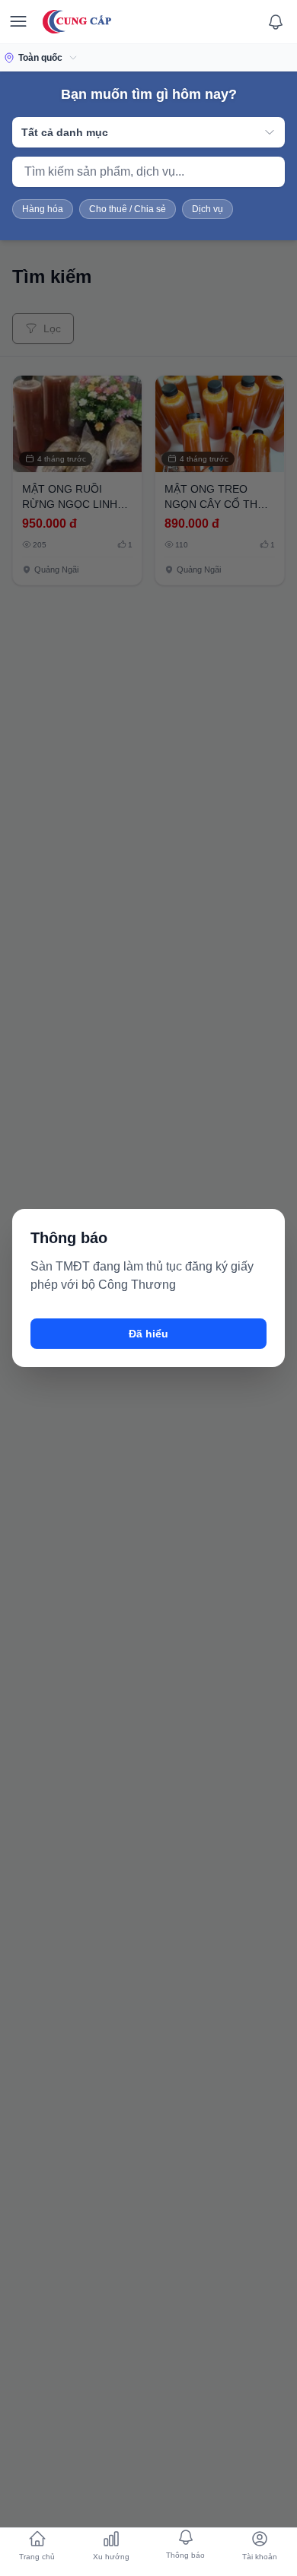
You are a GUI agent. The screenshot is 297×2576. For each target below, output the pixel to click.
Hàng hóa (43, 209)
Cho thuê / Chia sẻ (128, 209)
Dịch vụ (208, 209)
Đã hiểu (148, 1334)
